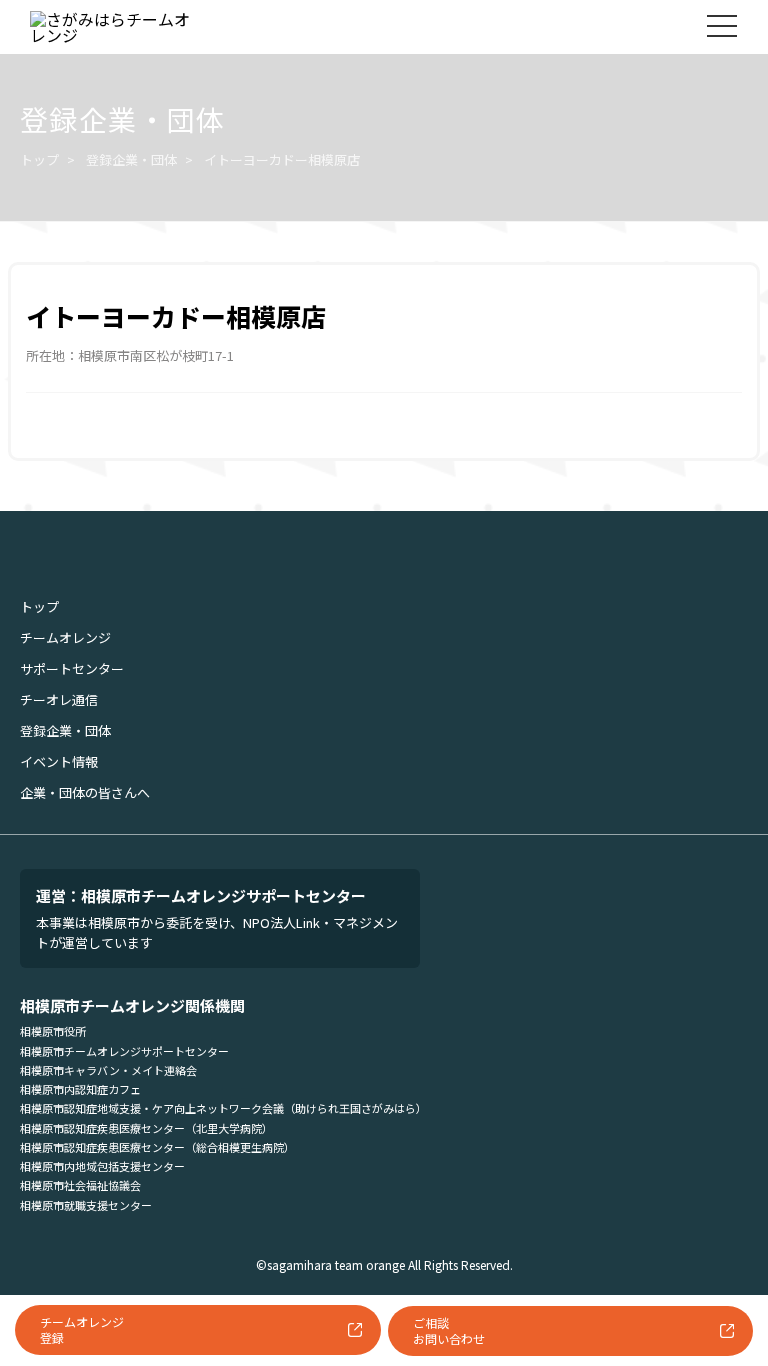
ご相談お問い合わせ (449, 1330)
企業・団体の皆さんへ (85, 792)
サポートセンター (72, 668)
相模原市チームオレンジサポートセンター (124, 1051)
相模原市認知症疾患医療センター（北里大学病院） (146, 1128)
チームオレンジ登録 (82, 1329)
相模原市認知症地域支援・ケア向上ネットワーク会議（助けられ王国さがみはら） (223, 1108)
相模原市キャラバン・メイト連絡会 (108, 1070)
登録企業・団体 (131, 159)
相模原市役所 (53, 1031)
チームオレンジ (65, 637)
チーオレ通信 (59, 699)
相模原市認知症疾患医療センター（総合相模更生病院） (157, 1147)
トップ (39, 159)
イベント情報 (59, 761)
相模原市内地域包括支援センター (102, 1166)
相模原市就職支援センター (86, 1205)
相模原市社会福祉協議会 (80, 1185)
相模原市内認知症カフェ (80, 1089)
